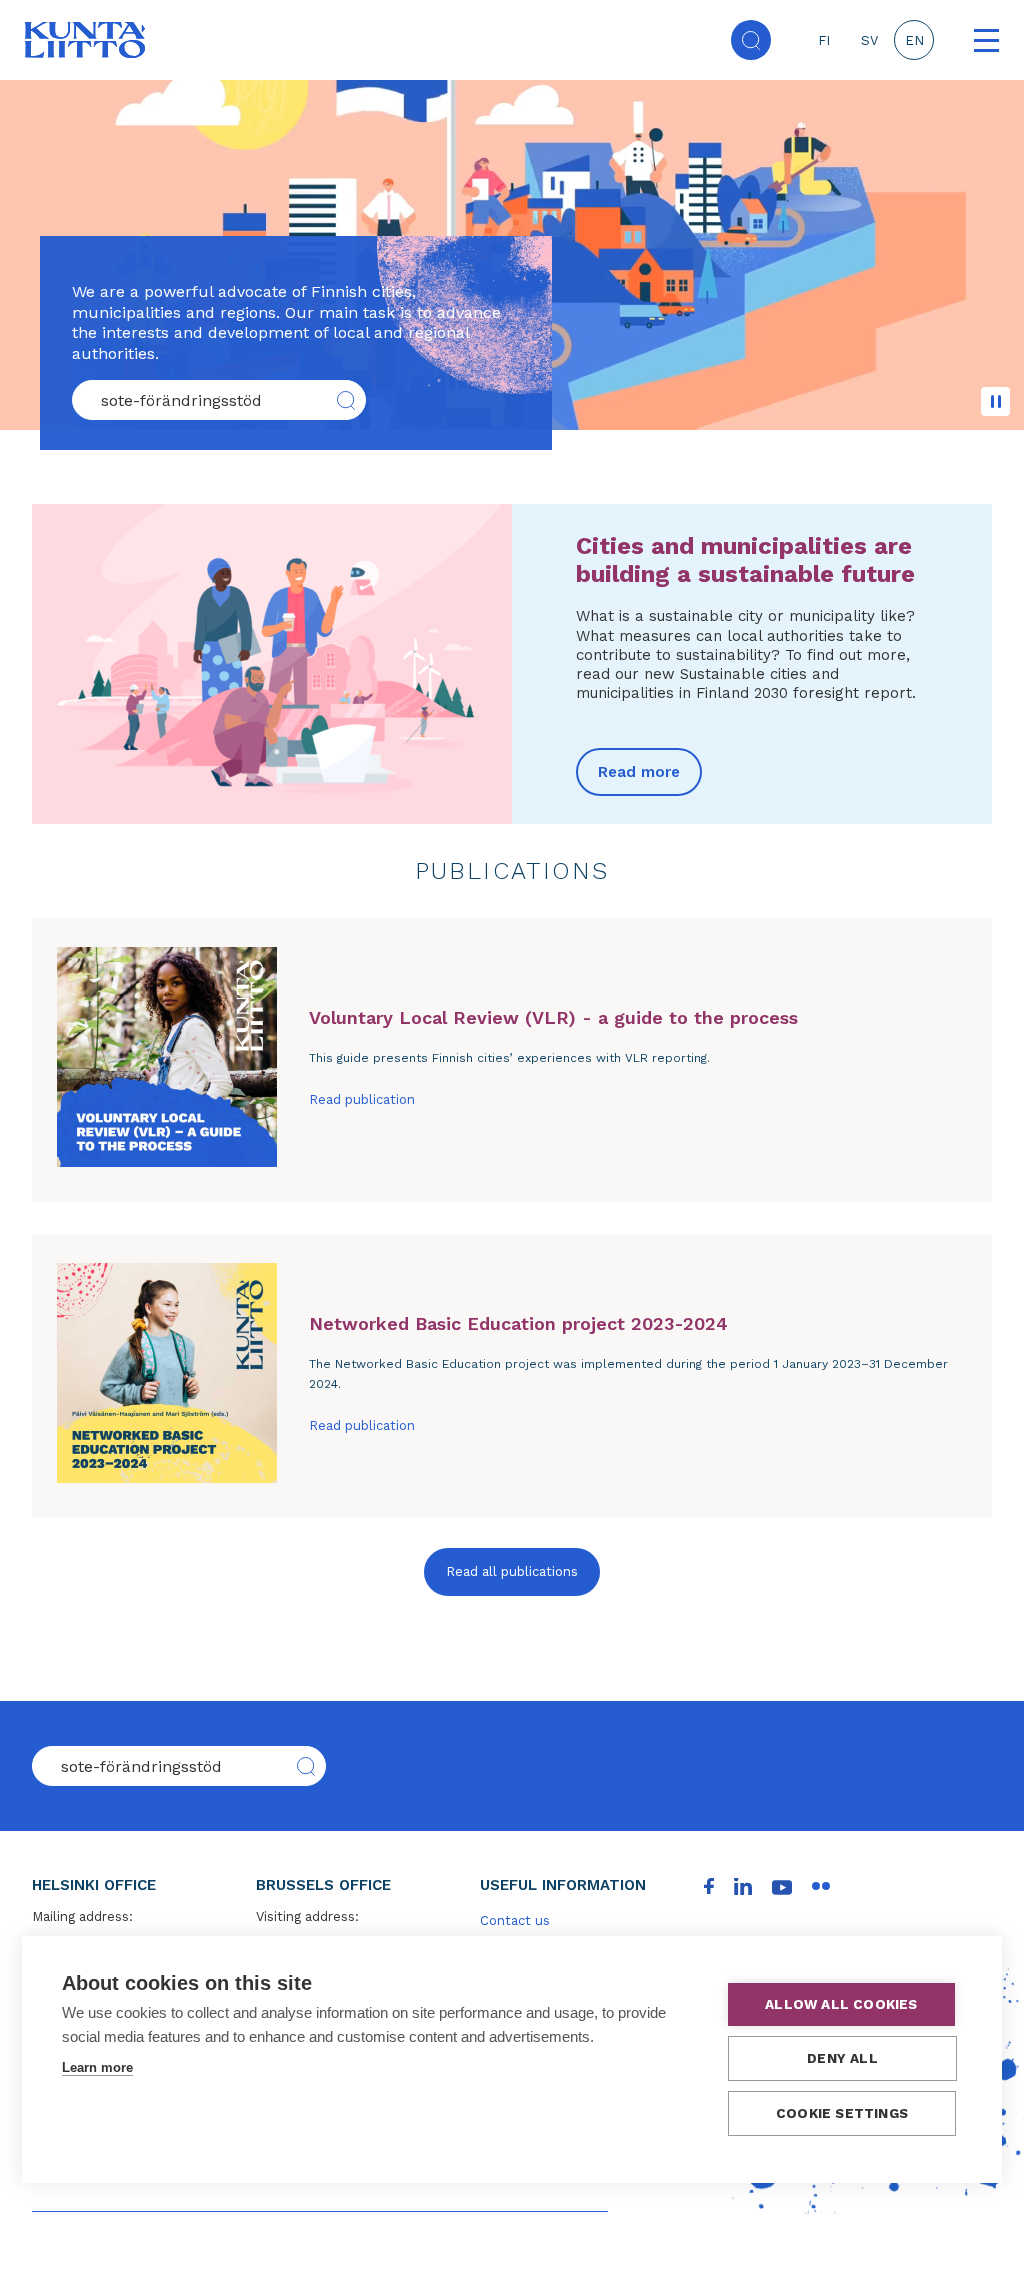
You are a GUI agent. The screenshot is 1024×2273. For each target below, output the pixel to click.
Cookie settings (842, 2113)
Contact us (515, 1920)
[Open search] (751, 40)
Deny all (842, 2058)
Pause (995, 401)
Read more (639, 772)
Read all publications (512, 1571)
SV (869, 40)
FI (824, 40)
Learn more (97, 2067)
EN (914, 40)
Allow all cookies (841, 2004)
